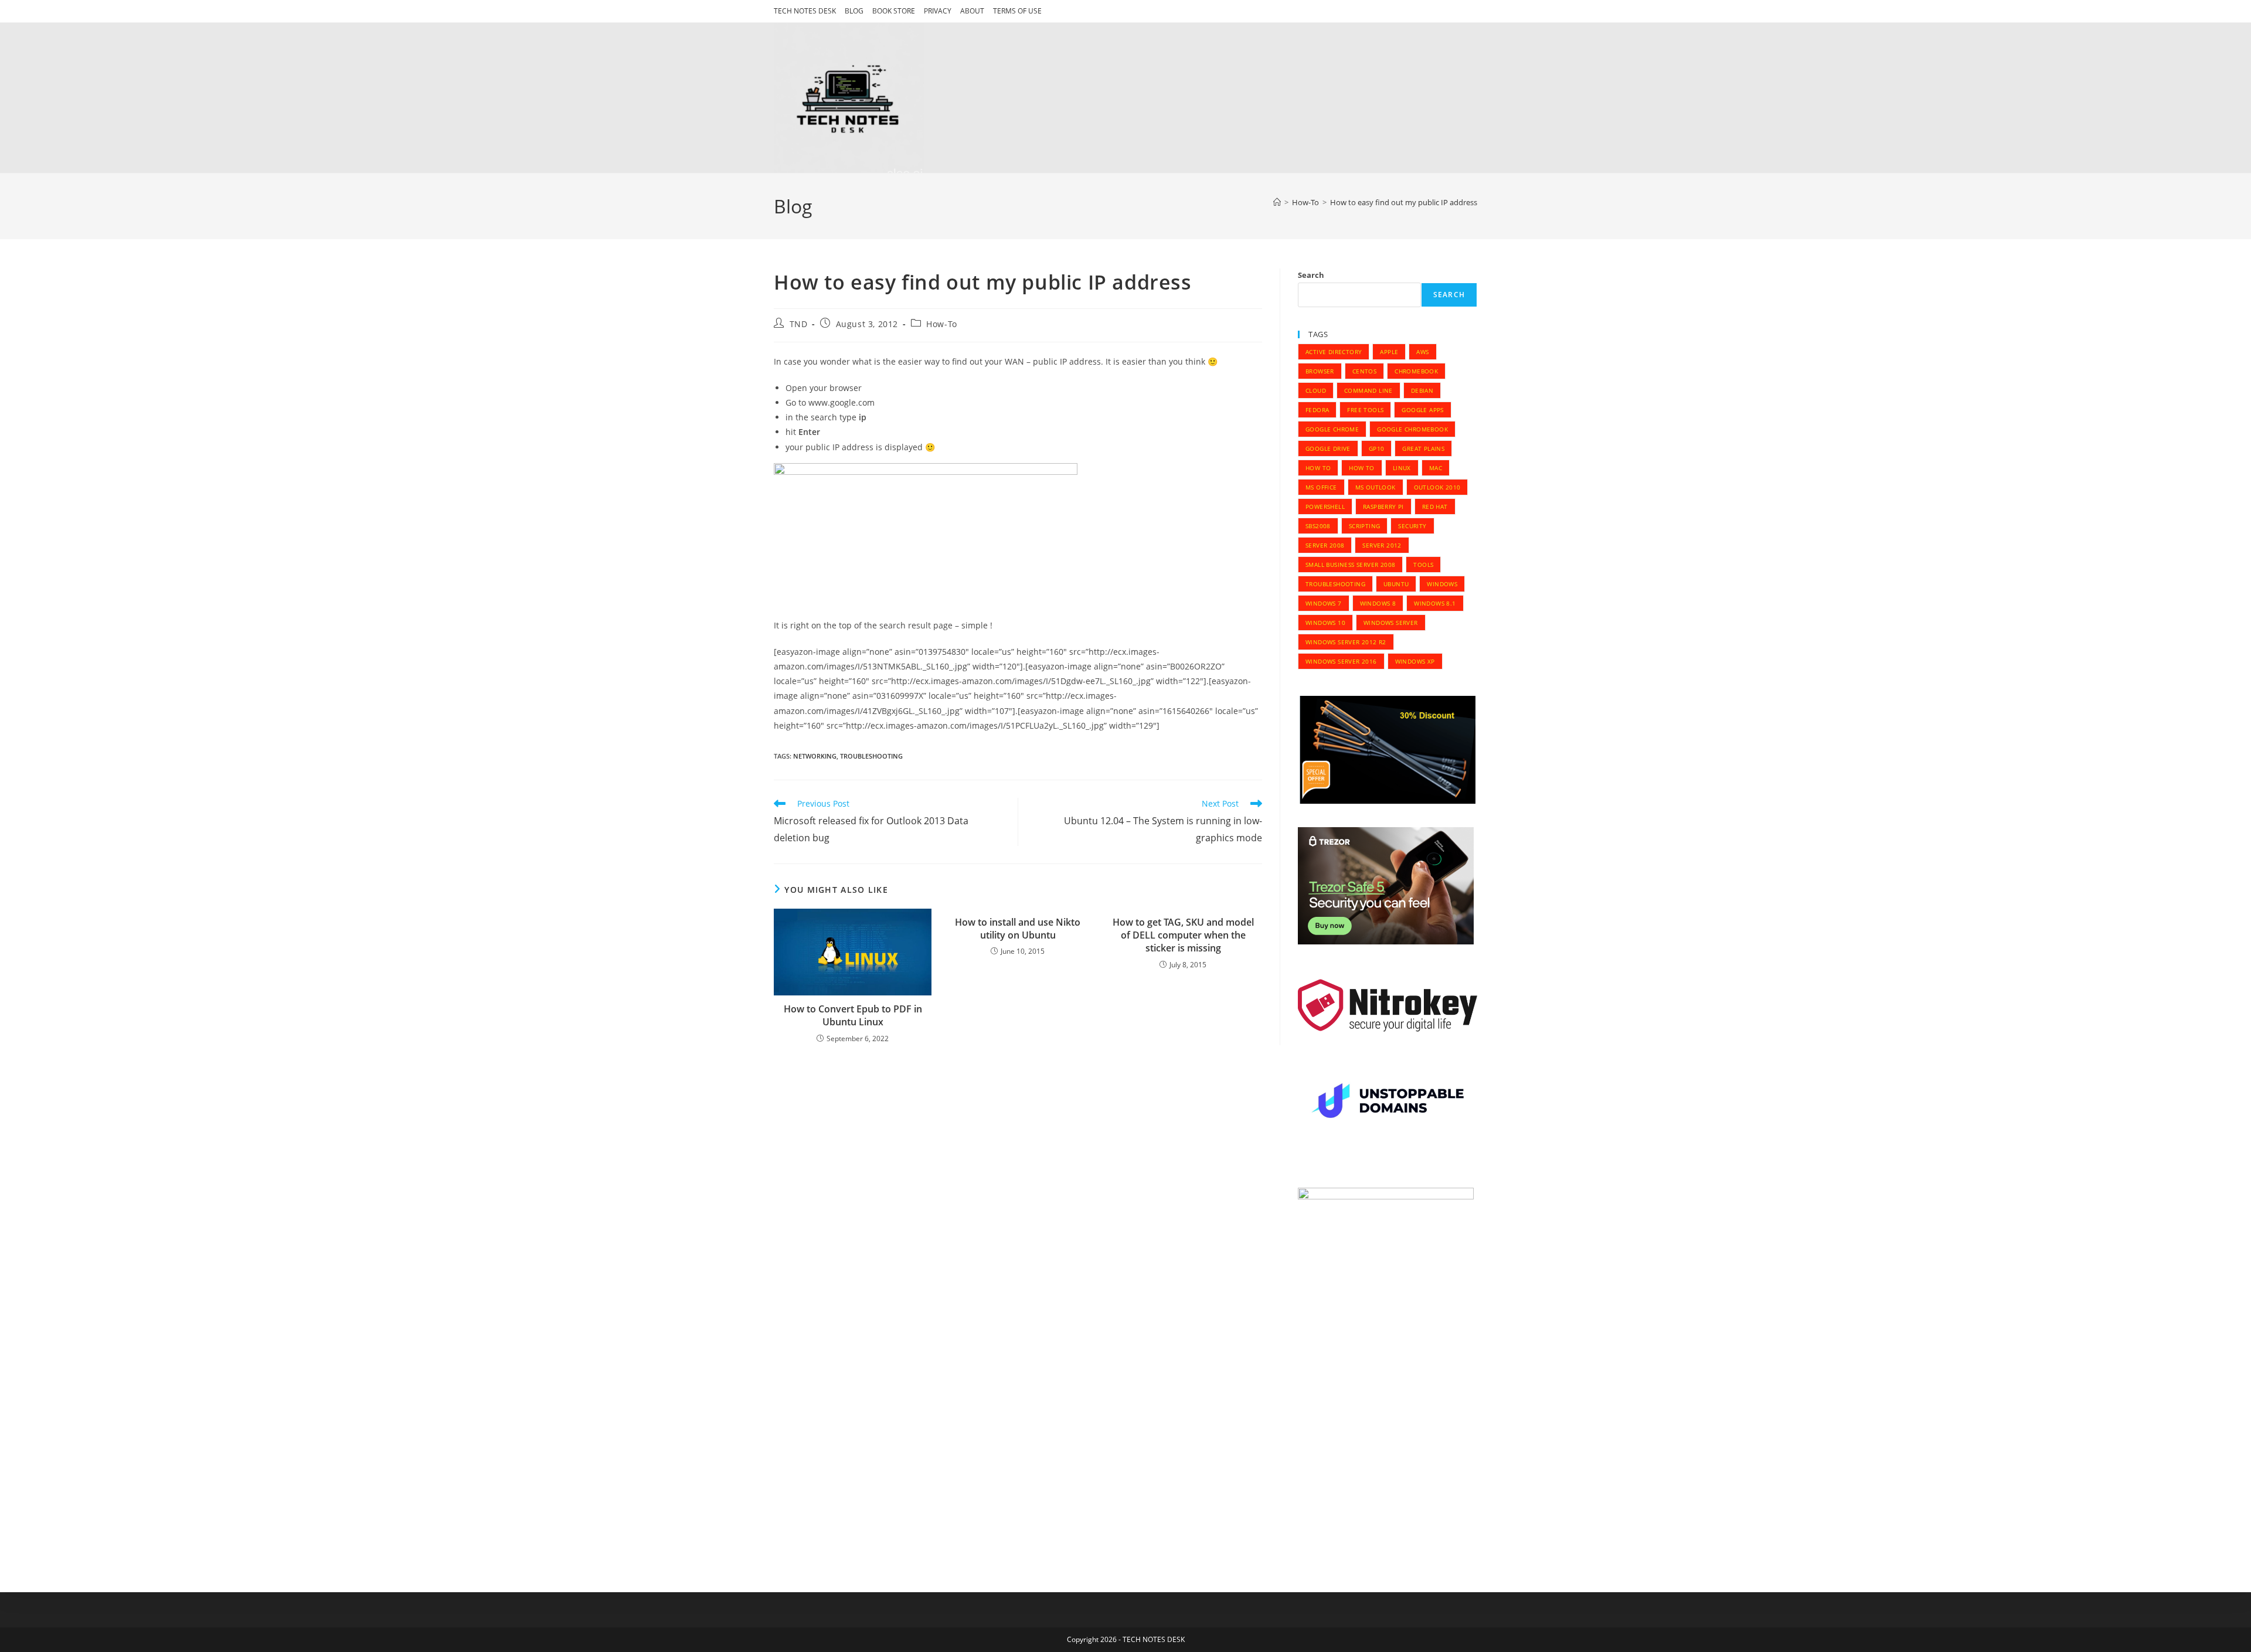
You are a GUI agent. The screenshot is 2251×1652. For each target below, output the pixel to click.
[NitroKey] (1388, 1005)
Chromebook (1416, 371)
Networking (815, 756)
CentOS (1364, 371)
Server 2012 (1382, 545)
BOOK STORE (894, 11)
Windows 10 (1325, 623)
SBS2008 (1318, 526)
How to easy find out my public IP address (1404, 202)
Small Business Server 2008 (1350, 565)
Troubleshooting (871, 756)
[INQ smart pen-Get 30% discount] (1388, 749)
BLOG (854, 11)
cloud (1316, 390)
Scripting (1365, 526)
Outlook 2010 (1437, 487)
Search (1311, 275)
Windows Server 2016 (1341, 661)
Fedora (1317, 410)
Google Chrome (1332, 429)
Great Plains (1423, 448)
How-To (942, 324)
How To (1318, 468)
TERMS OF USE (1017, 11)
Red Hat (1435, 507)
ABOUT (972, 11)
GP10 (1377, 448)
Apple (1389, 352)
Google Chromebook (1412, 429)
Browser (1320, 371)
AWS (1422, 352)
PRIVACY (938, 11)
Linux (1402, 468)
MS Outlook (1376, 487)
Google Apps (1422, 410)
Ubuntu (1396, 584)
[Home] (1277, 202)
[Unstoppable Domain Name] (1388, 1103)
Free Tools (1365, 410)
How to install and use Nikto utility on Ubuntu (1018, 929)
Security (1412, 526)
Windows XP (1415, 661)
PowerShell (1325, 507)
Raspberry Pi (1383, 507)
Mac (1436, 468)
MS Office (1321, 487)
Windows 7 (1324, 603)
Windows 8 (1378, 603)
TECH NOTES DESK (805, 11)
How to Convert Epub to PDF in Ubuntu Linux (853, 1015)
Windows (1442, 584)
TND (799, 324)
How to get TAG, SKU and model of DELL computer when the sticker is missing (1183, 935)
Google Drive (1328, 448)
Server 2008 (1325, 545)
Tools (1423, 565)
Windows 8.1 (1435, 603)
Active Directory (1334, 352)
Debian (1422, 390)
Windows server (1391, 623)
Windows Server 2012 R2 (1346, 642)
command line (1368, 390)
